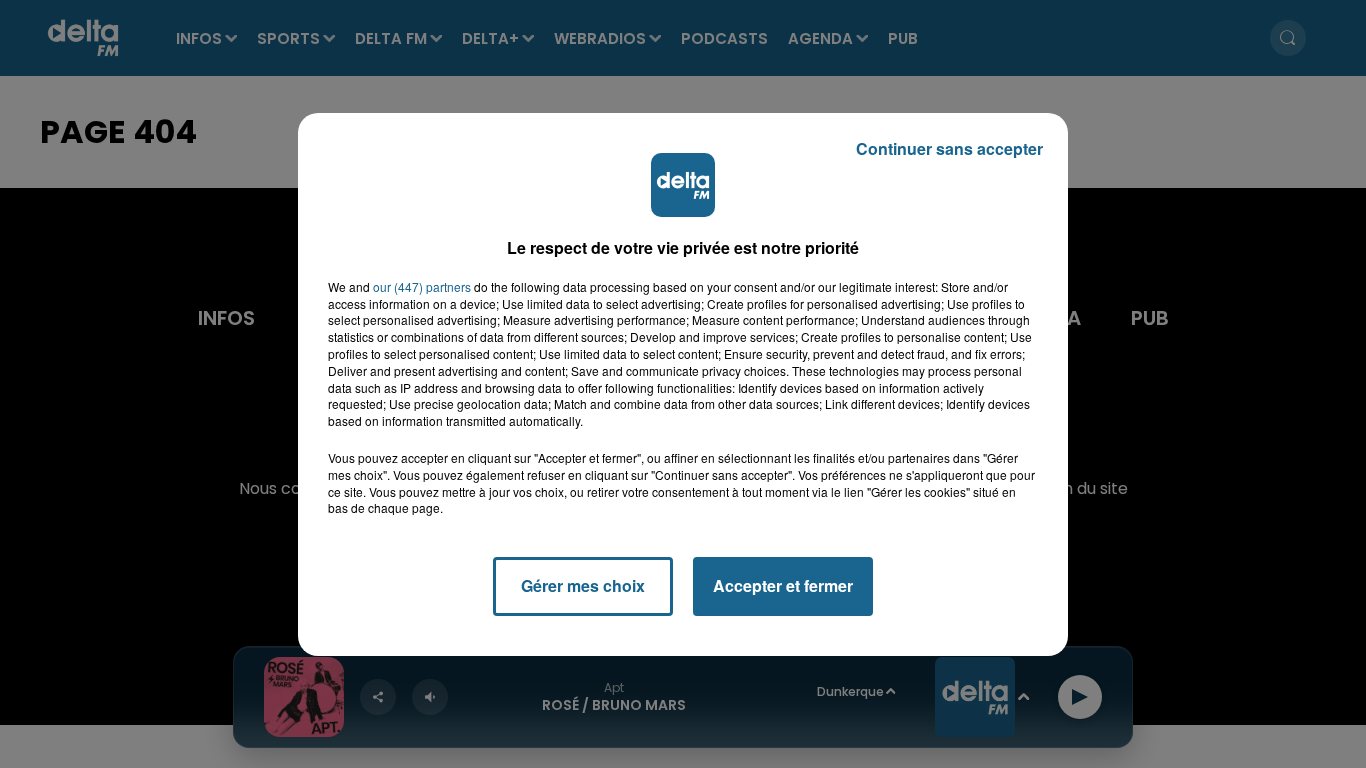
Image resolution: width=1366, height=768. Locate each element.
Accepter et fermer (783, 585)
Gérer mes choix (583, 585)
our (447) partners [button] (422, 287)
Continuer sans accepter (949, 148)
